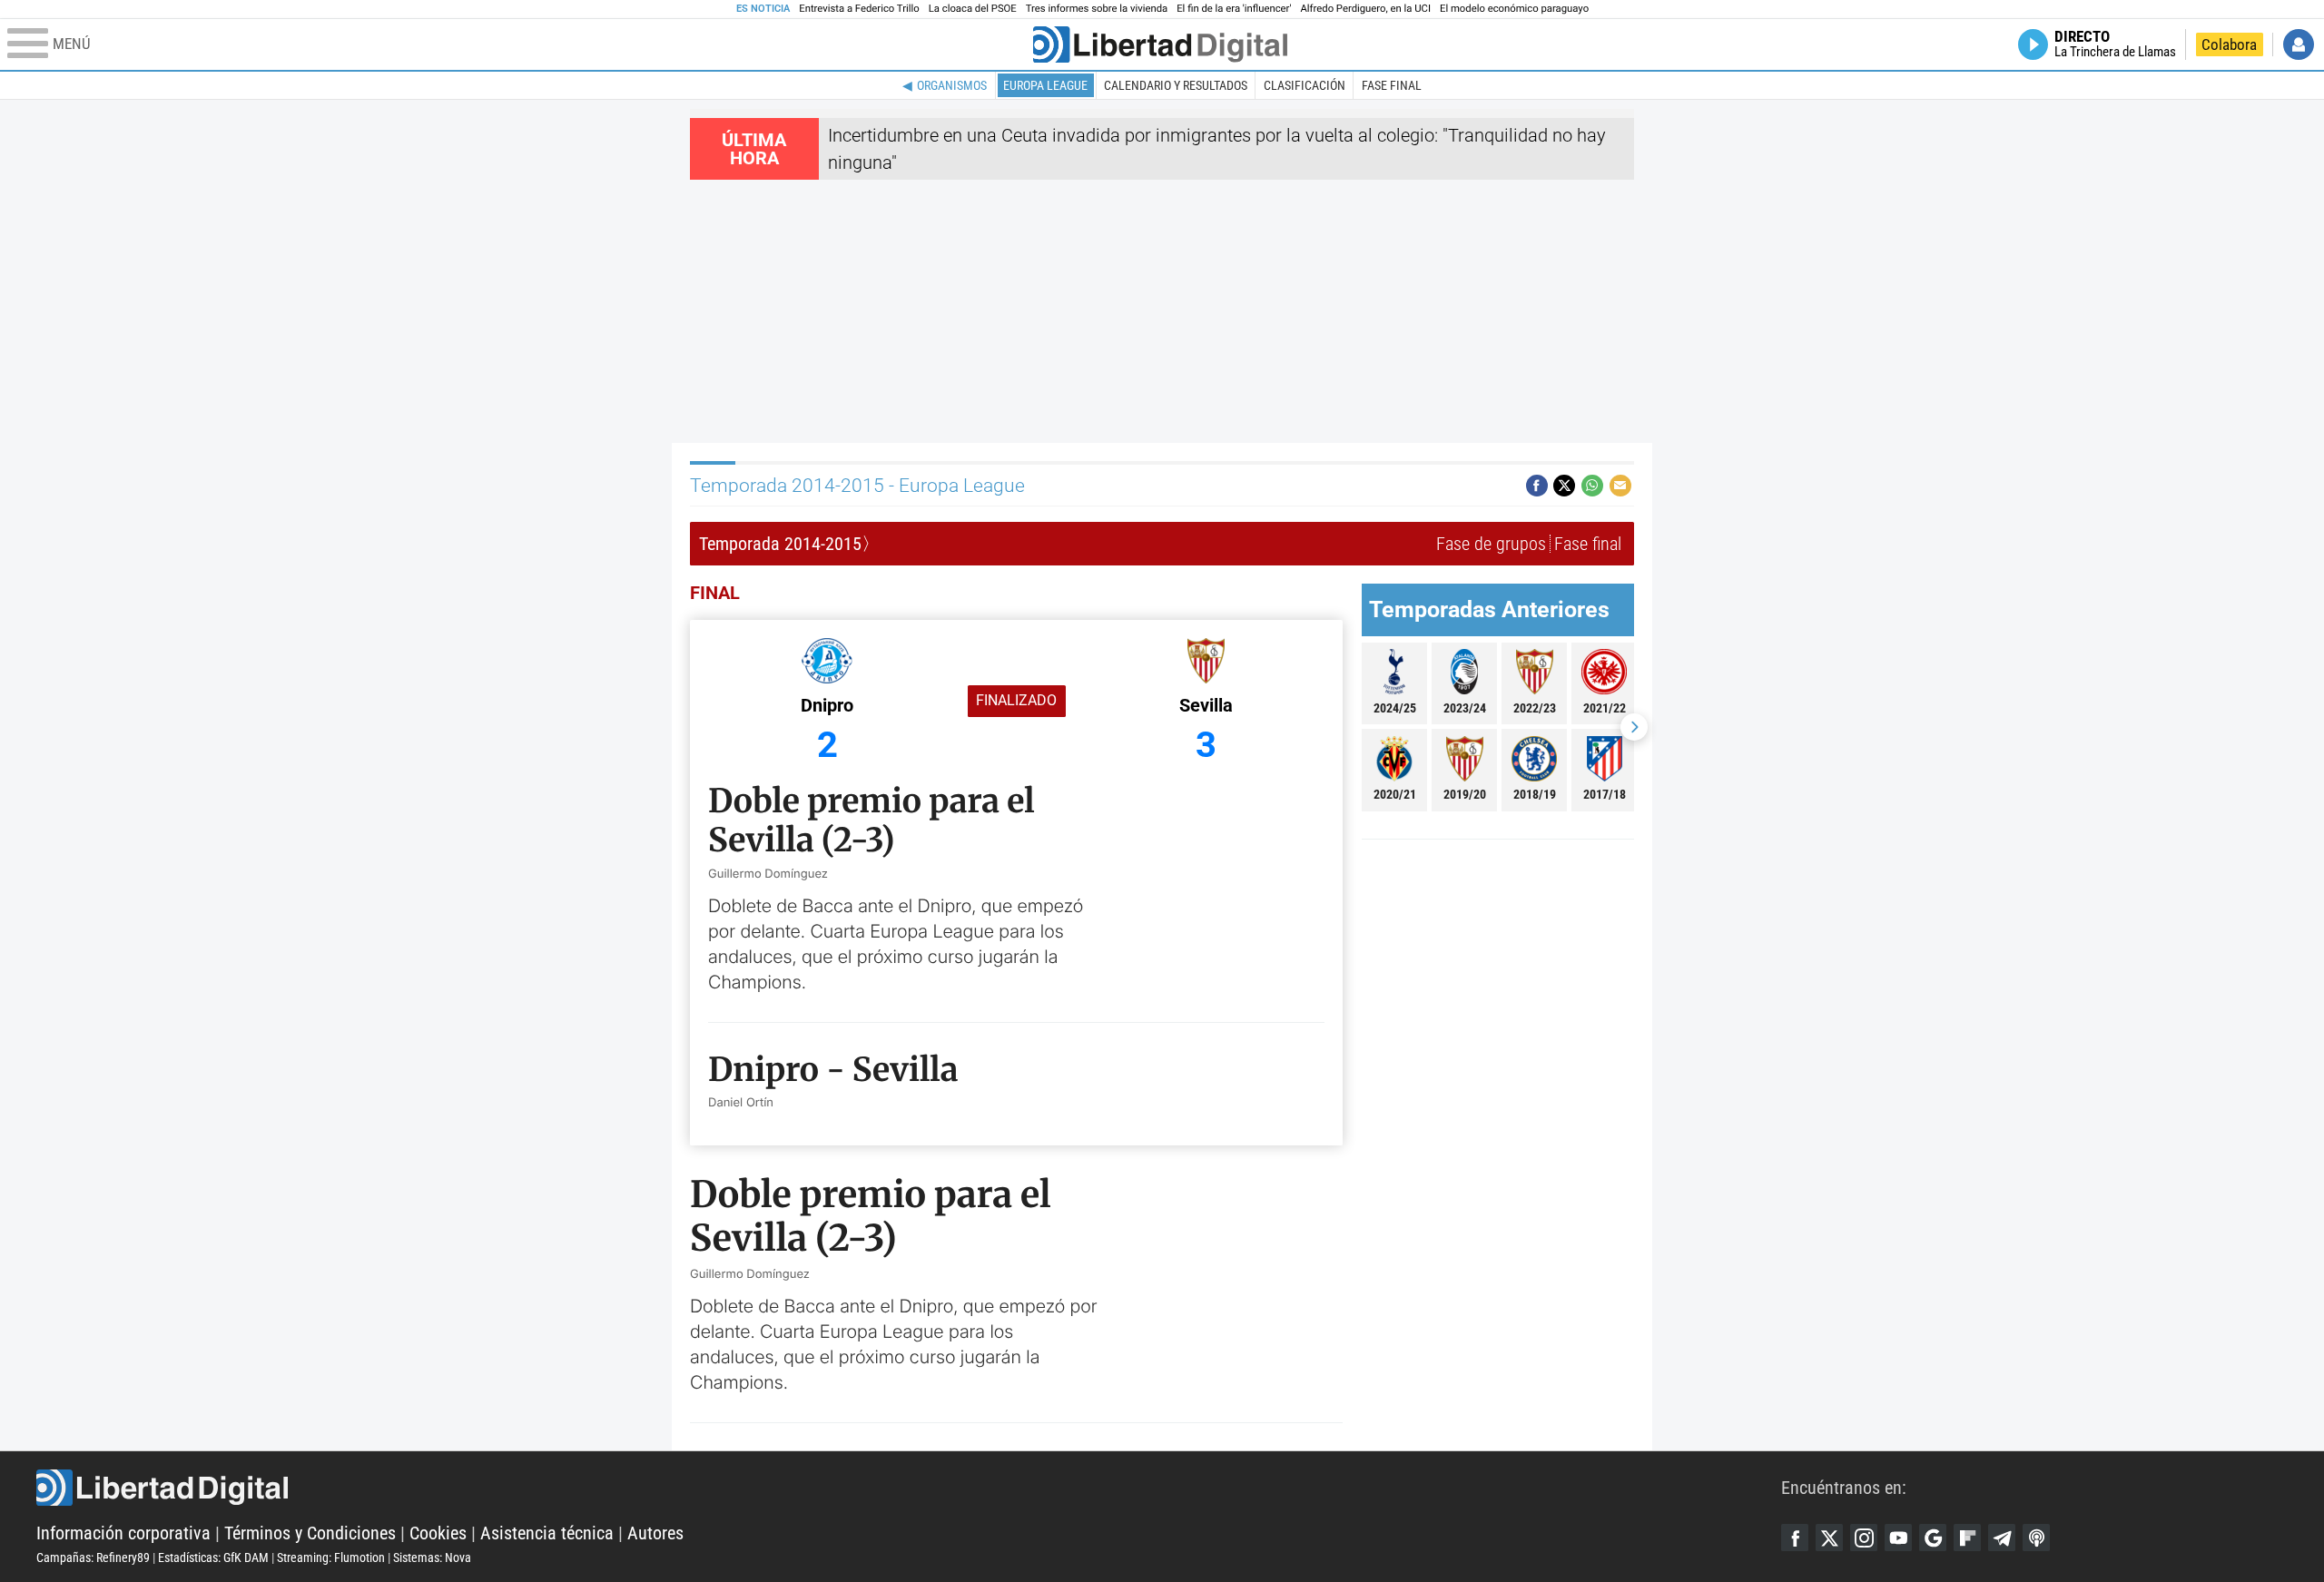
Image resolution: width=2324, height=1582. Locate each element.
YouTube (1898, 1538)
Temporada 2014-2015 (780, 544)
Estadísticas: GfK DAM (213, 1557)
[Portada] (1160, 44)
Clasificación (1305, 85)
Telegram (2002, 1538)
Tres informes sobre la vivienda (1097, 9)
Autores (655, 1533)
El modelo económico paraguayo (1514, 9)
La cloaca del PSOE (973, 9)
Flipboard (1967, 1538)
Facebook (1795, 1538)
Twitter (1829, 1538)
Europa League (1045, 85)
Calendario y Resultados (1176, 85)
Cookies (438, 1533)
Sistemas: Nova (432, 1557)
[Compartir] (1537, 486)
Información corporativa (123, 1533)
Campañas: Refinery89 (93, 1557)
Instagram (1864, 1538)
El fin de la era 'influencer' (1234, 9)
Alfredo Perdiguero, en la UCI (1366, 9)
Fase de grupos (1491, 544)
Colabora (2229, 44)
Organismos (952, 85)
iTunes (2036, 1538)
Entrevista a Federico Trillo (859, 9)
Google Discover (1933, 1538)
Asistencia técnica (547, 1533)
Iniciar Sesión (2299, 44)
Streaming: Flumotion (331, 1557)
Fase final (1392, 85)
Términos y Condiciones (310, 1533)
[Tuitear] (1564, 486)
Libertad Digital (909, 1488)
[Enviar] (1592, 486)
